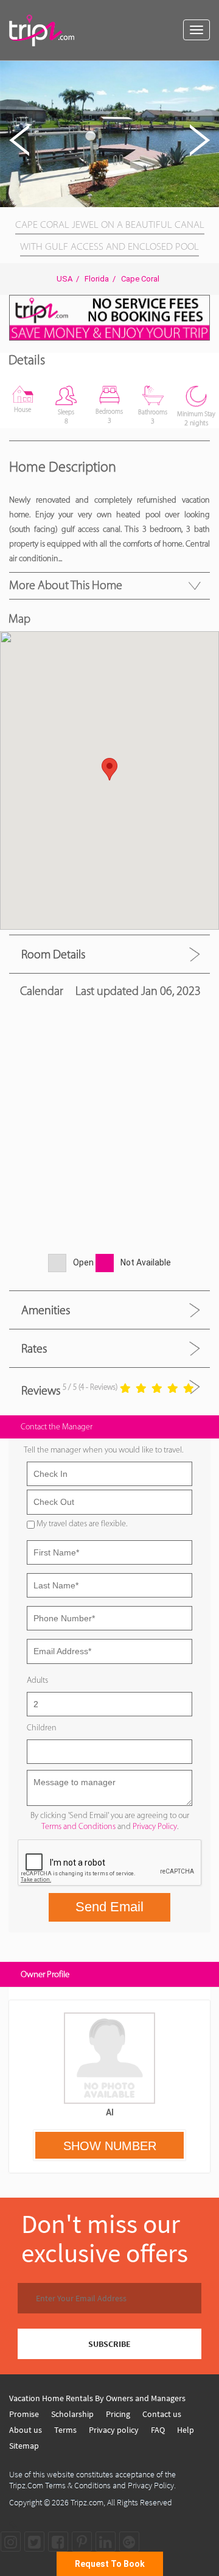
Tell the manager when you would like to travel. (103, 1450)
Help (186, 2430)
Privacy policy (114, 2430)
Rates (34, 1348)
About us (26, 2430)
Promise (24, 2414)
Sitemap (24, 2446)
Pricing (118, 2414)
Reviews (41, 1390)
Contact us (162, 2414)
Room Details (53, 954)
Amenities (46, 1310)
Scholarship (72, 2414)
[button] (208, 72)
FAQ (158, 2430)
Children (42, 1728)
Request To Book (110, 2564)
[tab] (109, 954)
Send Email (109, 1907)
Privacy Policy (155, 1826)
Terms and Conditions (78, 1826)
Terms (65, 2430)
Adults (37, 1680)
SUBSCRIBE (109, 2344)
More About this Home (66, 585)
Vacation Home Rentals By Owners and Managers (97, 2398)
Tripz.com (87, 2502)
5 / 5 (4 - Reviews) (90, 1387)
